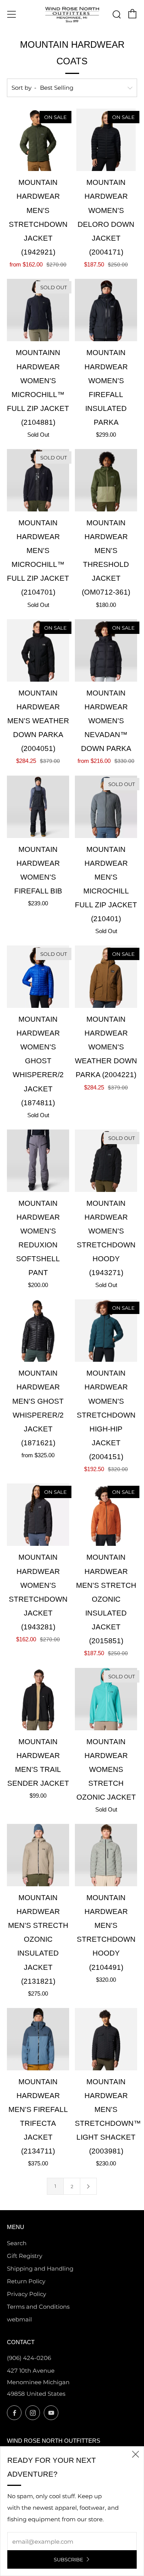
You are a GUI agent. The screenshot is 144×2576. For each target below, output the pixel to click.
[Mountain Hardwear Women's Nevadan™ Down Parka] (106, 650)
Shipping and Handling (40, 2268)
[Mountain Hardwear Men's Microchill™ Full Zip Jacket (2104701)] (38, 480)
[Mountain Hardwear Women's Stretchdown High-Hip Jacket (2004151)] (106, 1331)
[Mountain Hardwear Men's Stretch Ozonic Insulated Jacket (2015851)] (106, 1515)
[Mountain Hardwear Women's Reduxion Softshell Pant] (38, 1161)
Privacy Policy (26, 2294)
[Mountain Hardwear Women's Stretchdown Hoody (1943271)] (106, 1161)
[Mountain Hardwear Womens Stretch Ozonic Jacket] (106, 1699)
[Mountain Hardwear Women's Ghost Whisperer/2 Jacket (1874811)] (38, 977)
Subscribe (69, 2559)
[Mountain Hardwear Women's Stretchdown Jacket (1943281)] (38, 1515)
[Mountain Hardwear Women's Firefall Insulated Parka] (106, 310)
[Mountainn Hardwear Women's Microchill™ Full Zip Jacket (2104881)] (38, 310)
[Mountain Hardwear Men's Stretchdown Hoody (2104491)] (106, 1855)
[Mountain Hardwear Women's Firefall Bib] (38, 807)
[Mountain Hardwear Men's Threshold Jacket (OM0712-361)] (106, 480)
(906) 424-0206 (29, 2358)
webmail (19, 2319)
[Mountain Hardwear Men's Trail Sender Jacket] (38, 1699)
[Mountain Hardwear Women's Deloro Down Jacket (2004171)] (106, 140)
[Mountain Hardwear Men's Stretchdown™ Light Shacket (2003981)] (106, 2039)
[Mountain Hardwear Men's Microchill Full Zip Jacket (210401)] (106, 807)
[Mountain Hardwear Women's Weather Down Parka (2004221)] (106, 977)
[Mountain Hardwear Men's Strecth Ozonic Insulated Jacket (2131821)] (38, 1855)
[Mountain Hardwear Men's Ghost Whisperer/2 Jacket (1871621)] (38, 1331)
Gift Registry (25, 2256)
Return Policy (26, 2281)
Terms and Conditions (38, 2307)
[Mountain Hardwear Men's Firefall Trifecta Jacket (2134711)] (38, 2039)
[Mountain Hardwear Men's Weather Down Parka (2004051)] (38, 650)
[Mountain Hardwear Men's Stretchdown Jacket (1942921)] (38, 140)
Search (17, 2243)
